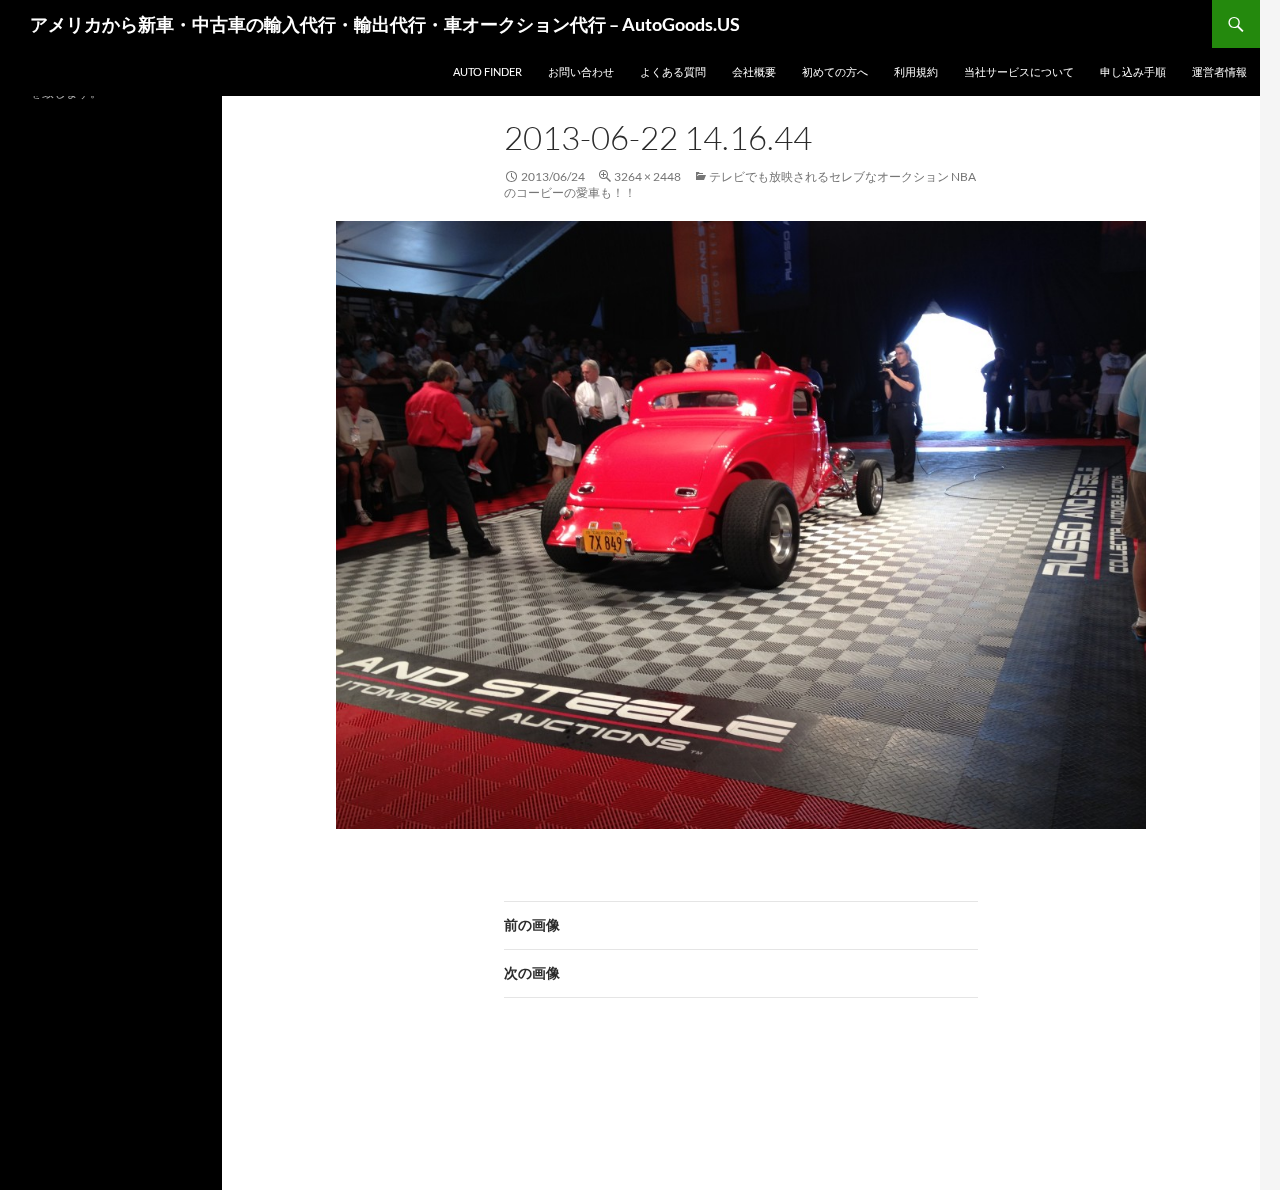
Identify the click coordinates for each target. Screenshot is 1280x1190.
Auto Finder (487, 71)
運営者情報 (1219, 71)
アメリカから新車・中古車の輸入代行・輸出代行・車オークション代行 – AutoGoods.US (385, 24)
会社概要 (754, 71)
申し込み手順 (1133, 71)
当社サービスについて (1019, 71)
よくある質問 (673, 71)
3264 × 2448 (647, 176)
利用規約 (916, 71)
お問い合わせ (581, 71)
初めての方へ (835, 71)
